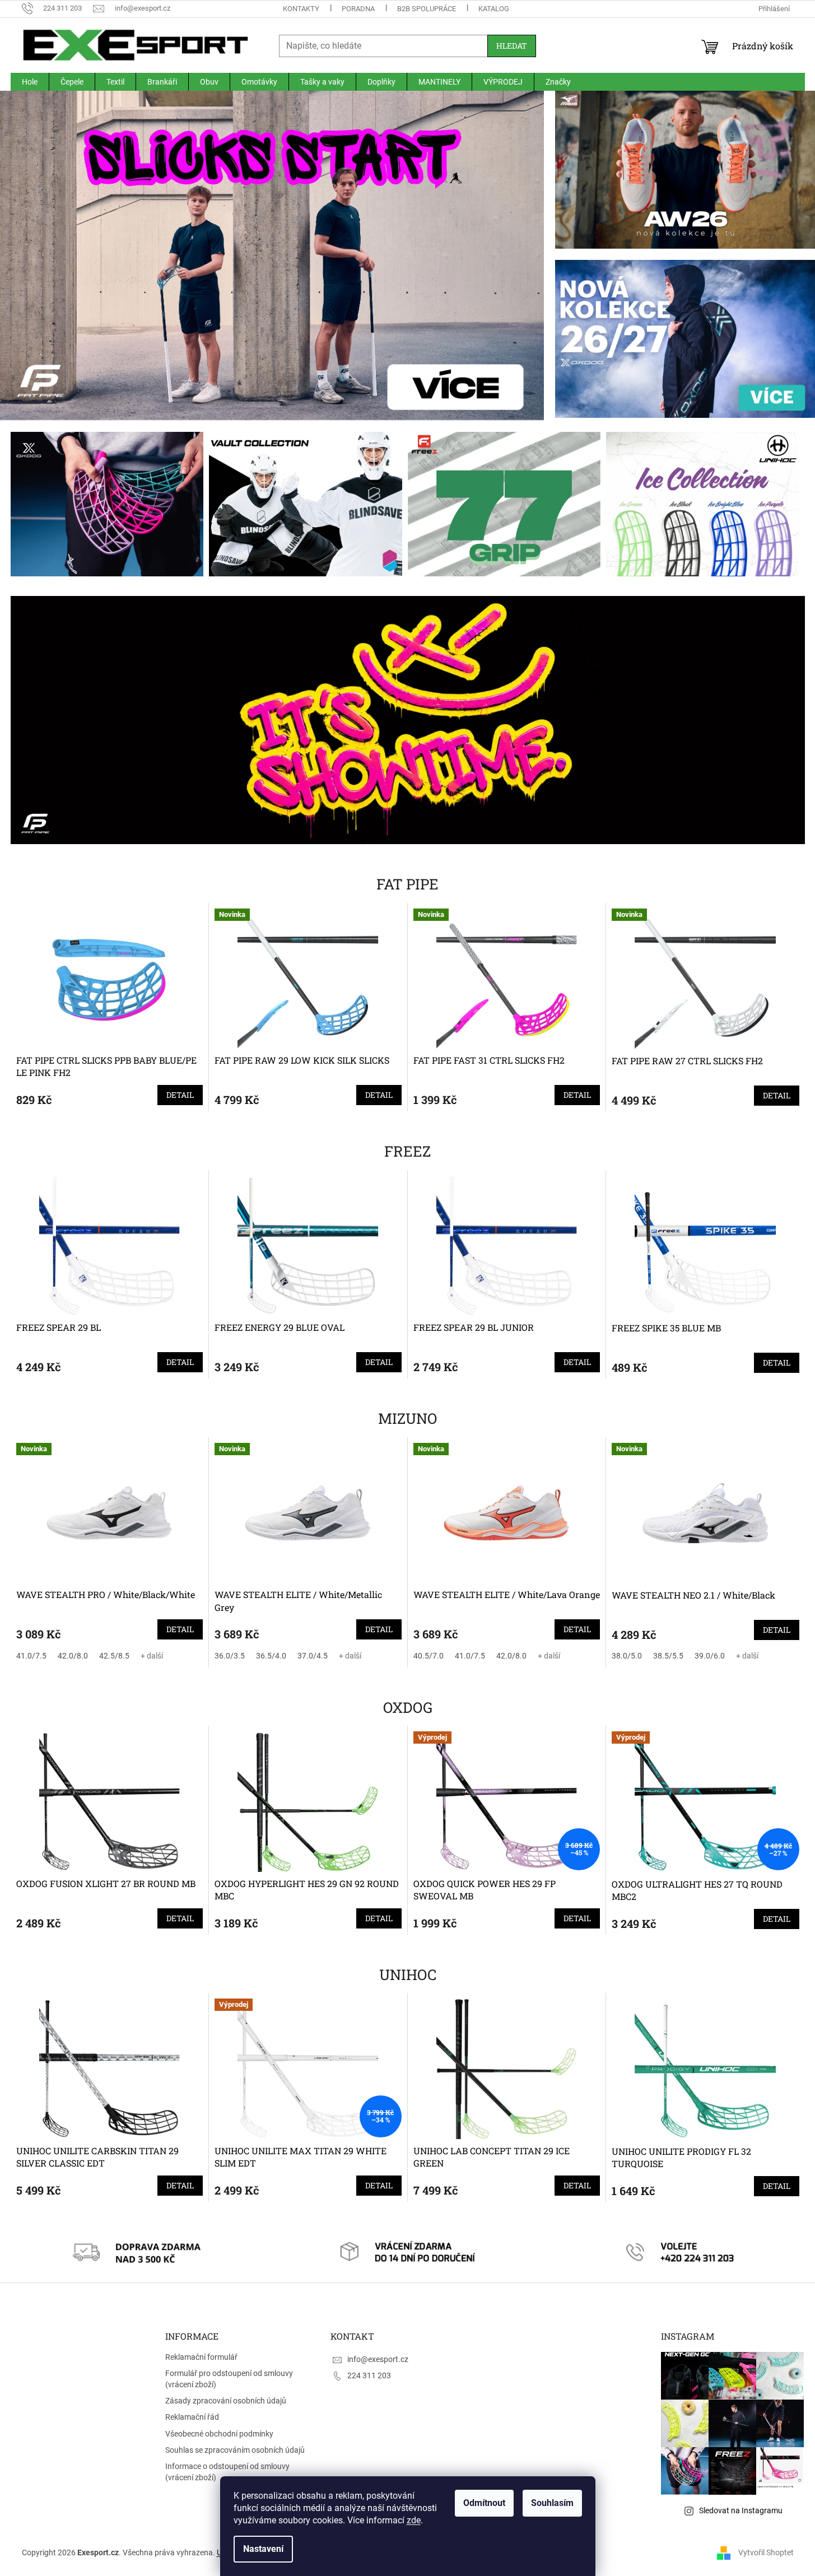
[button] (503, 256)
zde (414, 2520)
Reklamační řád (192, 2417)
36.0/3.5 (230, 1656)
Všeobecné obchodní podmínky (219, 2434)
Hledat (512, 46)
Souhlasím (552, 2503)
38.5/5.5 (668, 1656)
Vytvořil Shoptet (766, 2552)
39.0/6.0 (710, 1656)
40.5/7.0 (429, 1656)
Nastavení (263, 2549)
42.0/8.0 (73, 1656)
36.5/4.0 (271, 1656)
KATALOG (494, 9)
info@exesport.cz (378, 2359)
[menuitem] (30, 82)
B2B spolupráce (427, 9)
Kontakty (301, 9)
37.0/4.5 (313, 1656)
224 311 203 (369, 2375)
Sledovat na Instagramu (741, 2510)
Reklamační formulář (201, 2357)
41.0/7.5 (31, 1656)
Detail (180, 1095)
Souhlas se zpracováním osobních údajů (235, 2450)
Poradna (358, 9)
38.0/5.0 (627, 1656)
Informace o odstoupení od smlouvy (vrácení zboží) (227, 2472)
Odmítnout (484, 2503)
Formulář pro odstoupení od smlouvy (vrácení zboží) (229, 2379)
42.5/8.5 (114, 1656)
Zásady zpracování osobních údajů (226, 2401)
